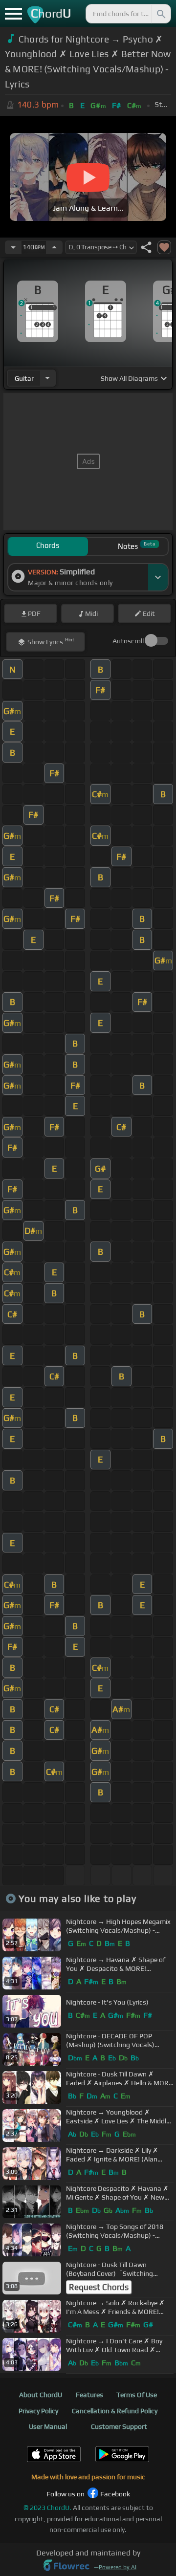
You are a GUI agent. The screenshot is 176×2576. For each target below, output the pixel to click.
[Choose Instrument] (47, 378)
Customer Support (119, 2426)
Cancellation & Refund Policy (115, 2411)
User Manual (48, 2426)
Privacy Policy (38, 2411)
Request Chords (99, 2287)
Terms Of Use (137, 2395)
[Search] (160, 14)
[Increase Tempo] (54, 247)
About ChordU (41, 2395)
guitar (24, 378)
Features (89, 2395)
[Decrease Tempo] (13, 247)
